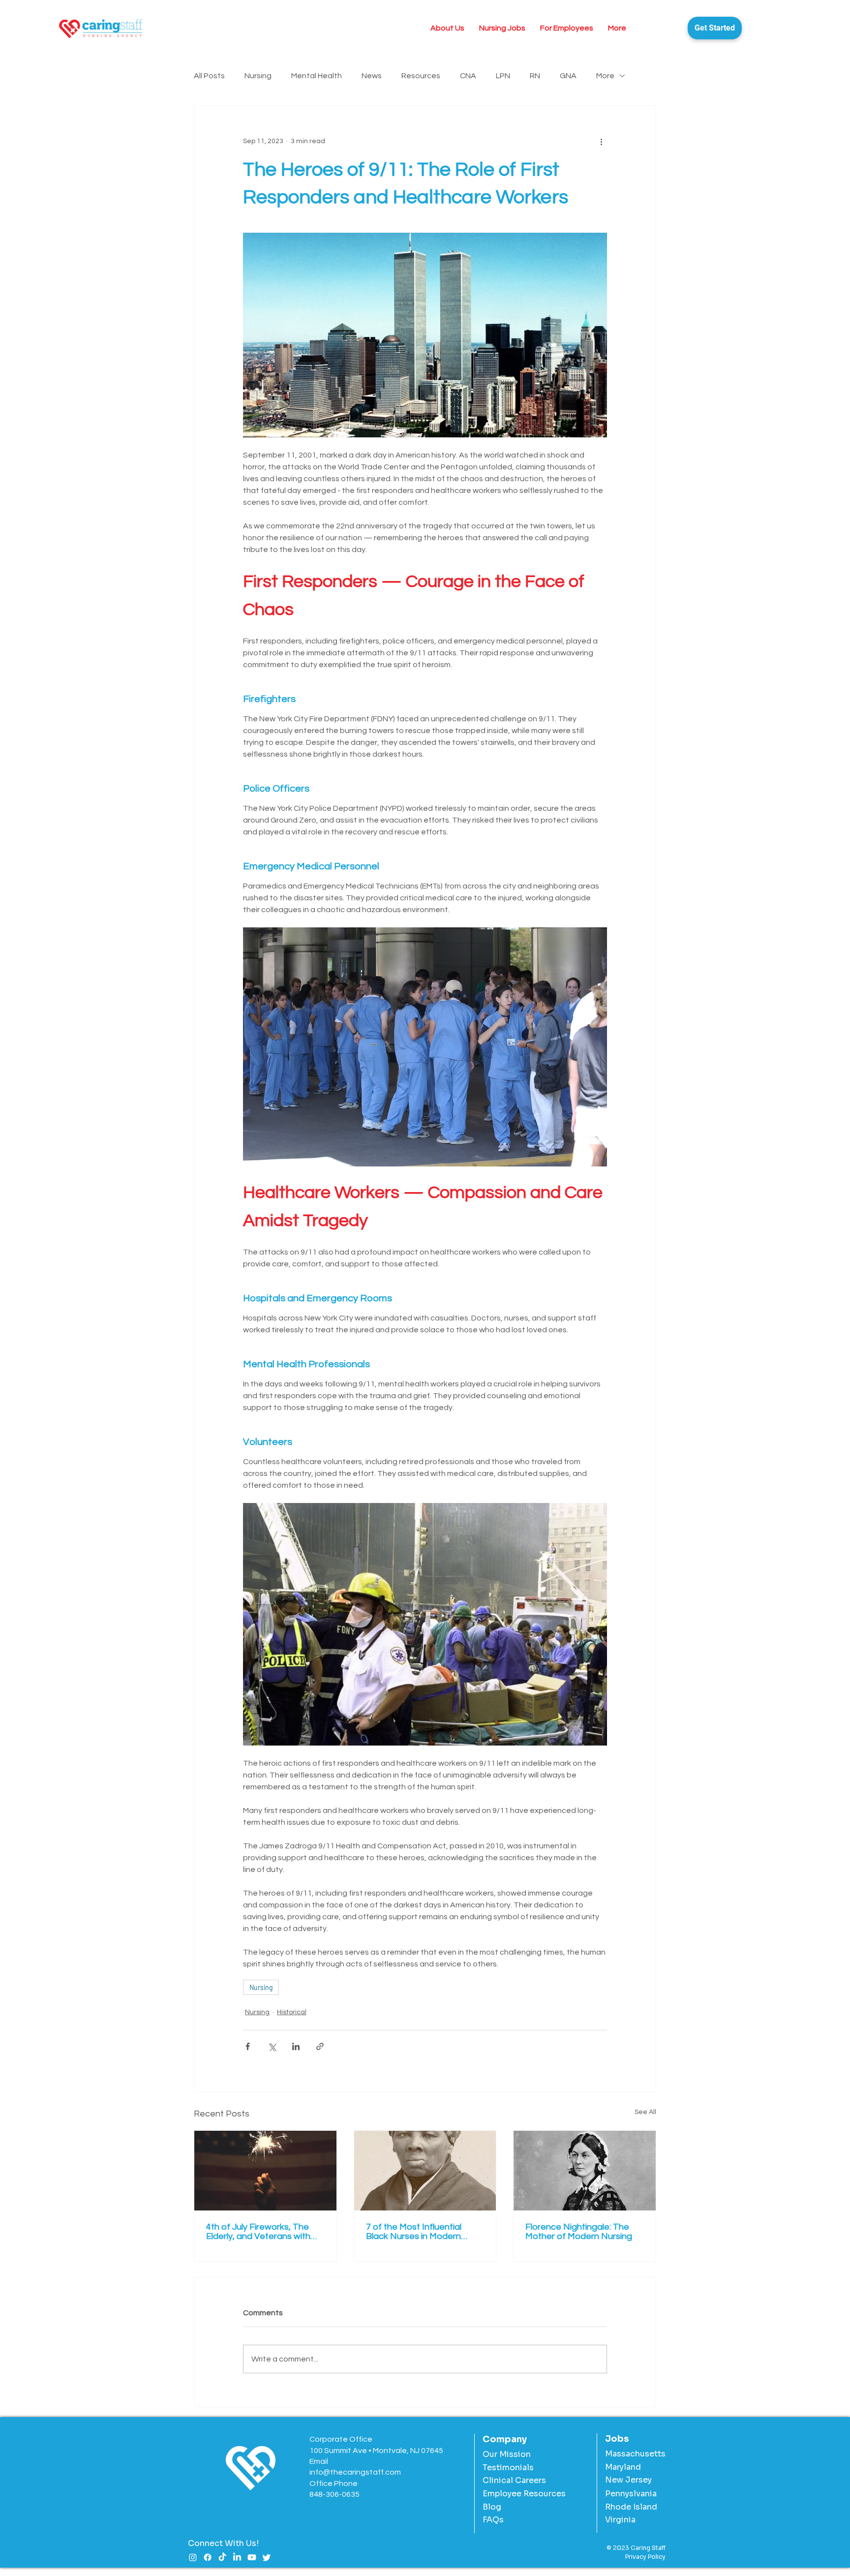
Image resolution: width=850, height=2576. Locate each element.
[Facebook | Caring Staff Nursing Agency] (208, 2557)
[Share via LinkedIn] (296, 2046)
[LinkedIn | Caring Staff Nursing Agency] (237, 2557)
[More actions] (601, 141)
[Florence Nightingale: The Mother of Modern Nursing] (585, 2171)
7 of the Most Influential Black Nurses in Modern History (414, 2232)
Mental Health (317, 76)
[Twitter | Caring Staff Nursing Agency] (267, 2557)
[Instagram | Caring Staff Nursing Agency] (193, 2557)
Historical (292, 2012)
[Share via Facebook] (248, 2046)
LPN (503, 76)
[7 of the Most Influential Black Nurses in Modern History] (425, 2171)
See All (645, 2112)
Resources (421, 76)
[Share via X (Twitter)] (272, 2046)
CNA (468, 76)
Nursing (258, 76)
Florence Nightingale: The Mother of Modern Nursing (579, 2232)
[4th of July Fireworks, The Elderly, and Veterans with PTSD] (265, 2171)
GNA (568, 76)
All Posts (209, 76)
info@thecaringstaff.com (355, 2472)
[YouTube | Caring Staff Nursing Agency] (252, 2557)
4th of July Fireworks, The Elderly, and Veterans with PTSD (258, 2232)
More (605, 76)
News (372, 76)
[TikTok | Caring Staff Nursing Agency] (222, 2557)
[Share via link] (320, 2046)
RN (535, 76)
